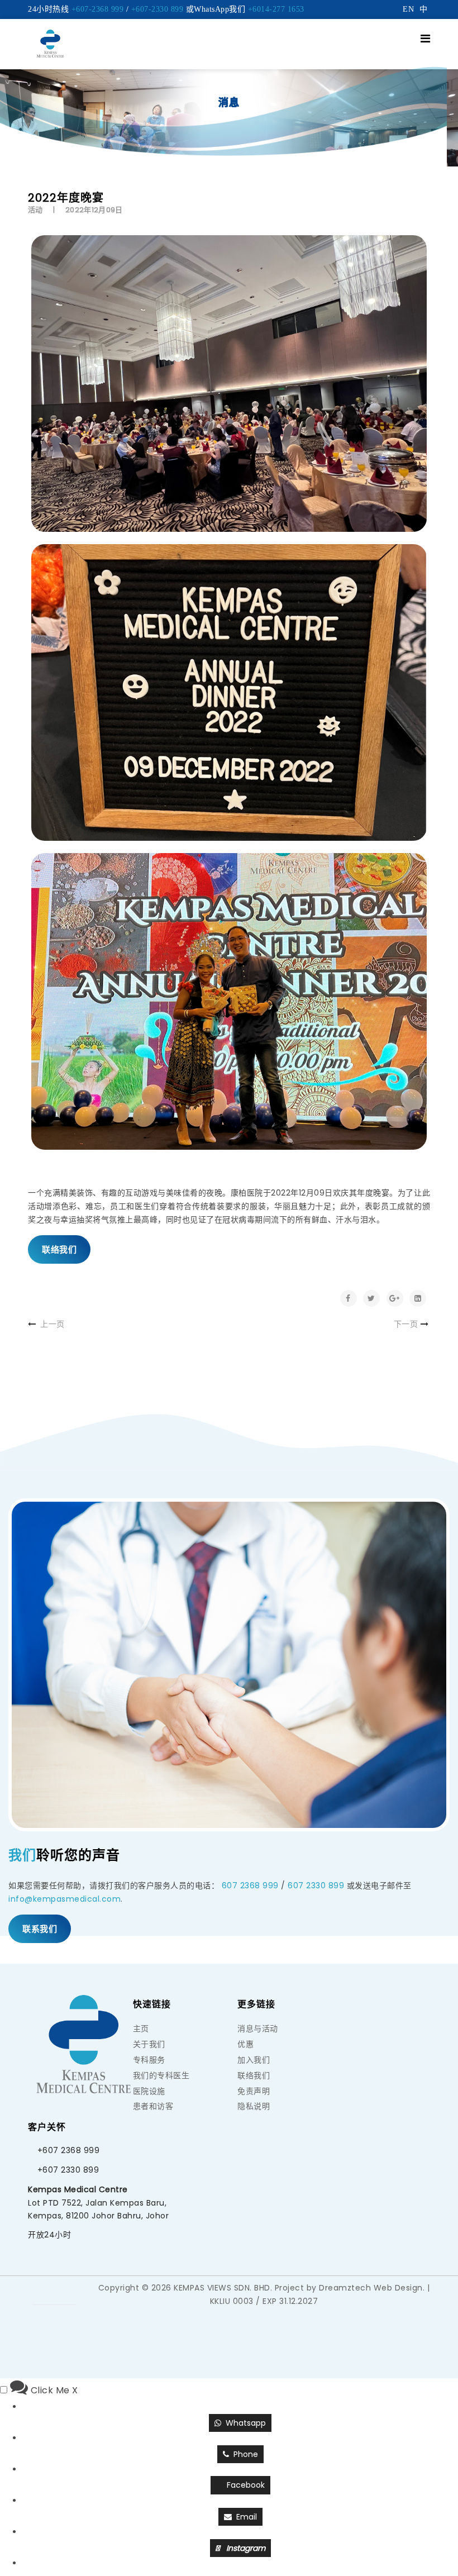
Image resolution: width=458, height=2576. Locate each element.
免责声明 (254, 2091)
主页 (141, 2029)
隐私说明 (254, 2106)
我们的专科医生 (161, 2075)
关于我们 (149, 2044)
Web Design (398, 2288)
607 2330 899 (316, 1885)
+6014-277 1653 (276, 9)
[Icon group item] (55, 2318)
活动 (35, 210)
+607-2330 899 (158, 9)
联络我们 (59, 1249)
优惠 (245, 2044)
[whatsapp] (44, 2292)
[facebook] (66, 2292)
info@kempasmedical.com (65, 1899)
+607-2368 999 (98, 9)
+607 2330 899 (68, 2170)
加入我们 (254, 2060)
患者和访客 (153, 2106)
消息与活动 (258, 2029)
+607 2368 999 (69, 2150)
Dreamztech (345, 2288)
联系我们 (40, 1929)
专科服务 (149, 2060)
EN (408, 9)
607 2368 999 (250, 1885)
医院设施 (149, 2091)
